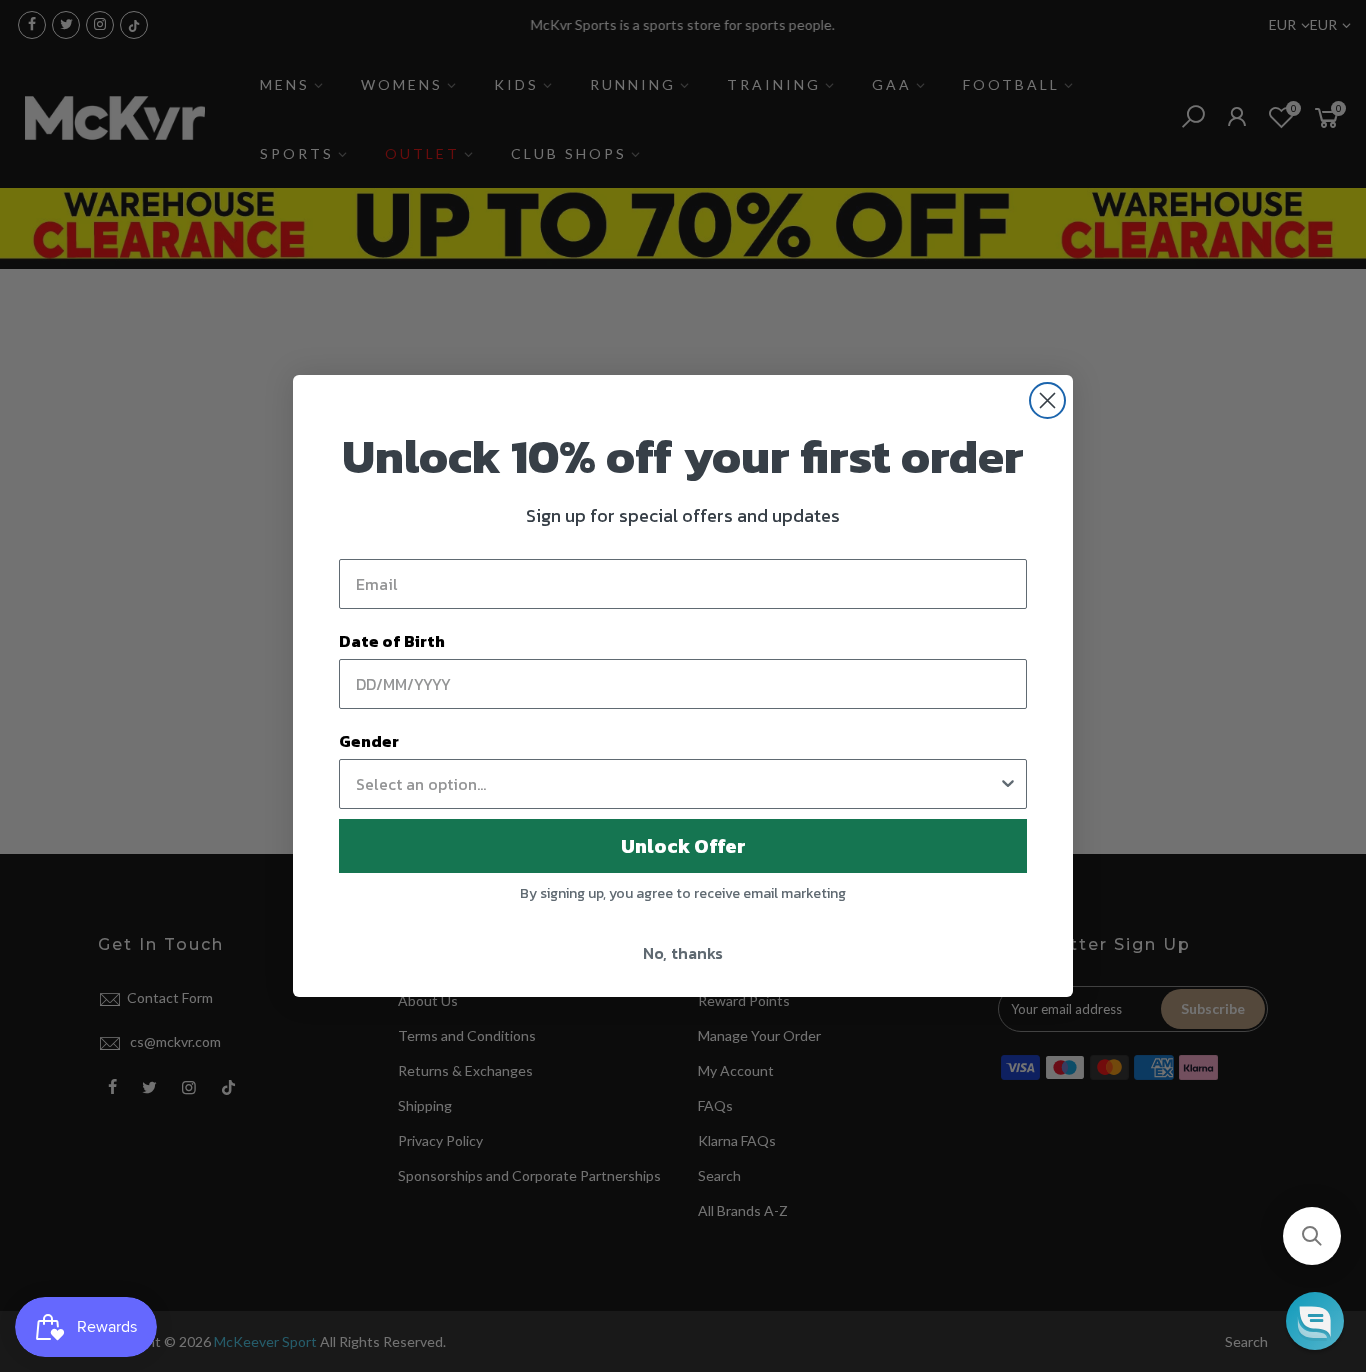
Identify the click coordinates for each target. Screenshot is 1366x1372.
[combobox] (677, 784)
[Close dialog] (1047, 400)
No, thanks (683, 953)
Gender (369, 741)
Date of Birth (392, 641)
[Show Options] (1008, 784)
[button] (1312, 1236)
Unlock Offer (683, 846)
